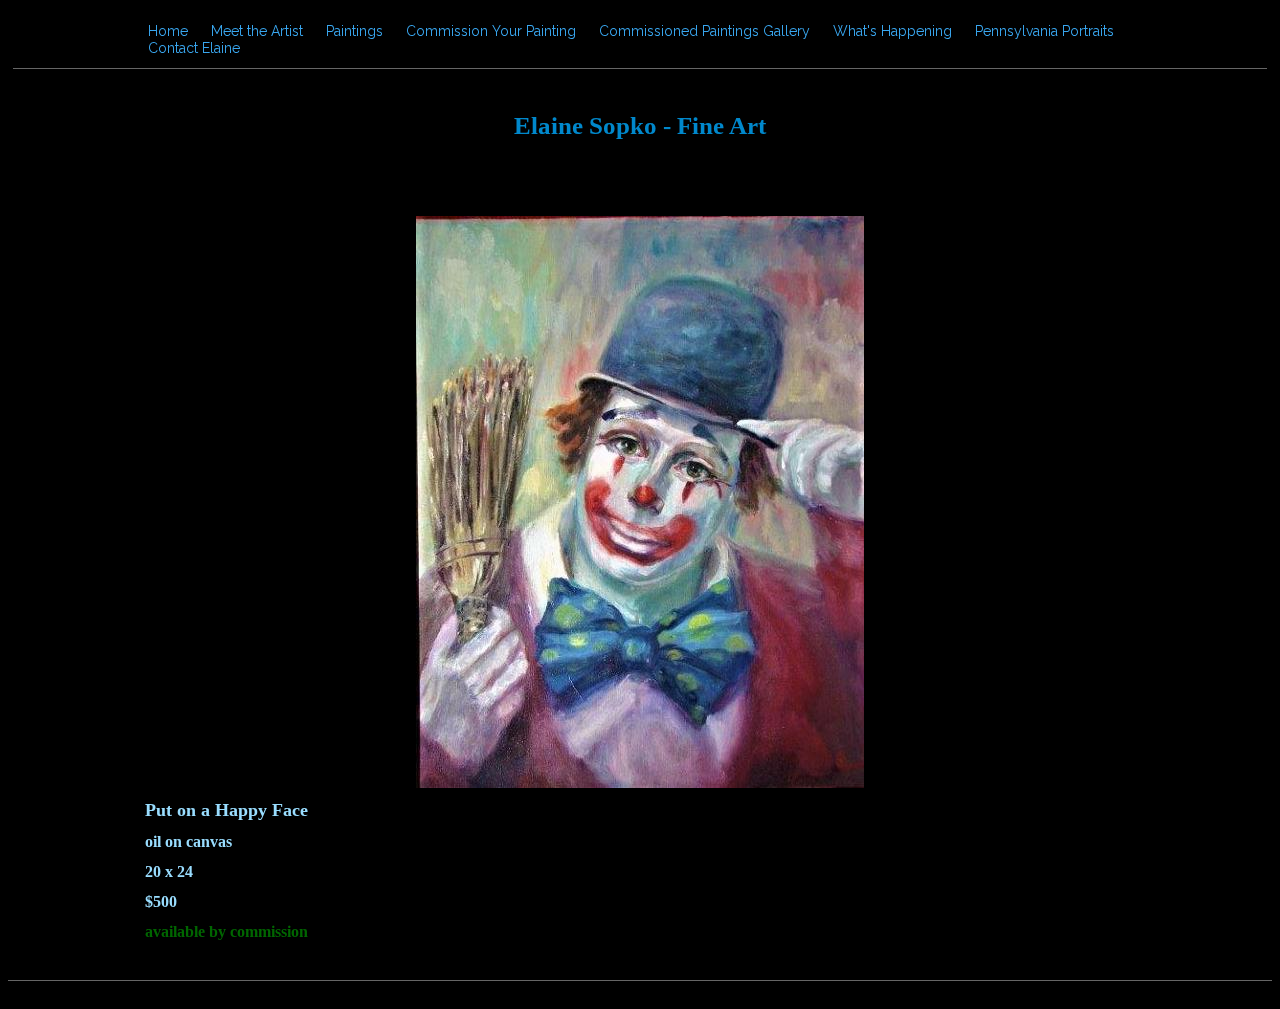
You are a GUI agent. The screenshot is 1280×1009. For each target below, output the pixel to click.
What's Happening (892, 31)
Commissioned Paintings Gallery (704, 31)
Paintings (354, 31)
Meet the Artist (257, 31)
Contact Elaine (194, 48)
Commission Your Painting (491, 31)
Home (168, 31)
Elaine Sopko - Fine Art (640, 125)
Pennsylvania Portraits (1044, 31)
